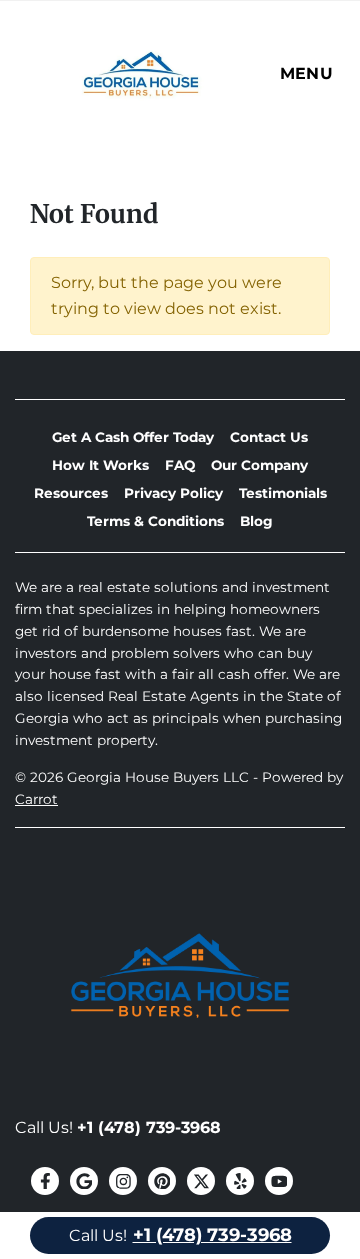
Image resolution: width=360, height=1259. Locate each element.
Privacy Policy (173, 493)
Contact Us (269, 437)
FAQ (180, 465)
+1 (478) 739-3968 (149, 1127)
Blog (256, 521)
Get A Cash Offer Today (133, 437)
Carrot (36, 799)
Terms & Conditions (155, 521)
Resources (71, 493)
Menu (306, 73)
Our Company (259, 465)
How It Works (100, 465)
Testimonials (283, 493)
